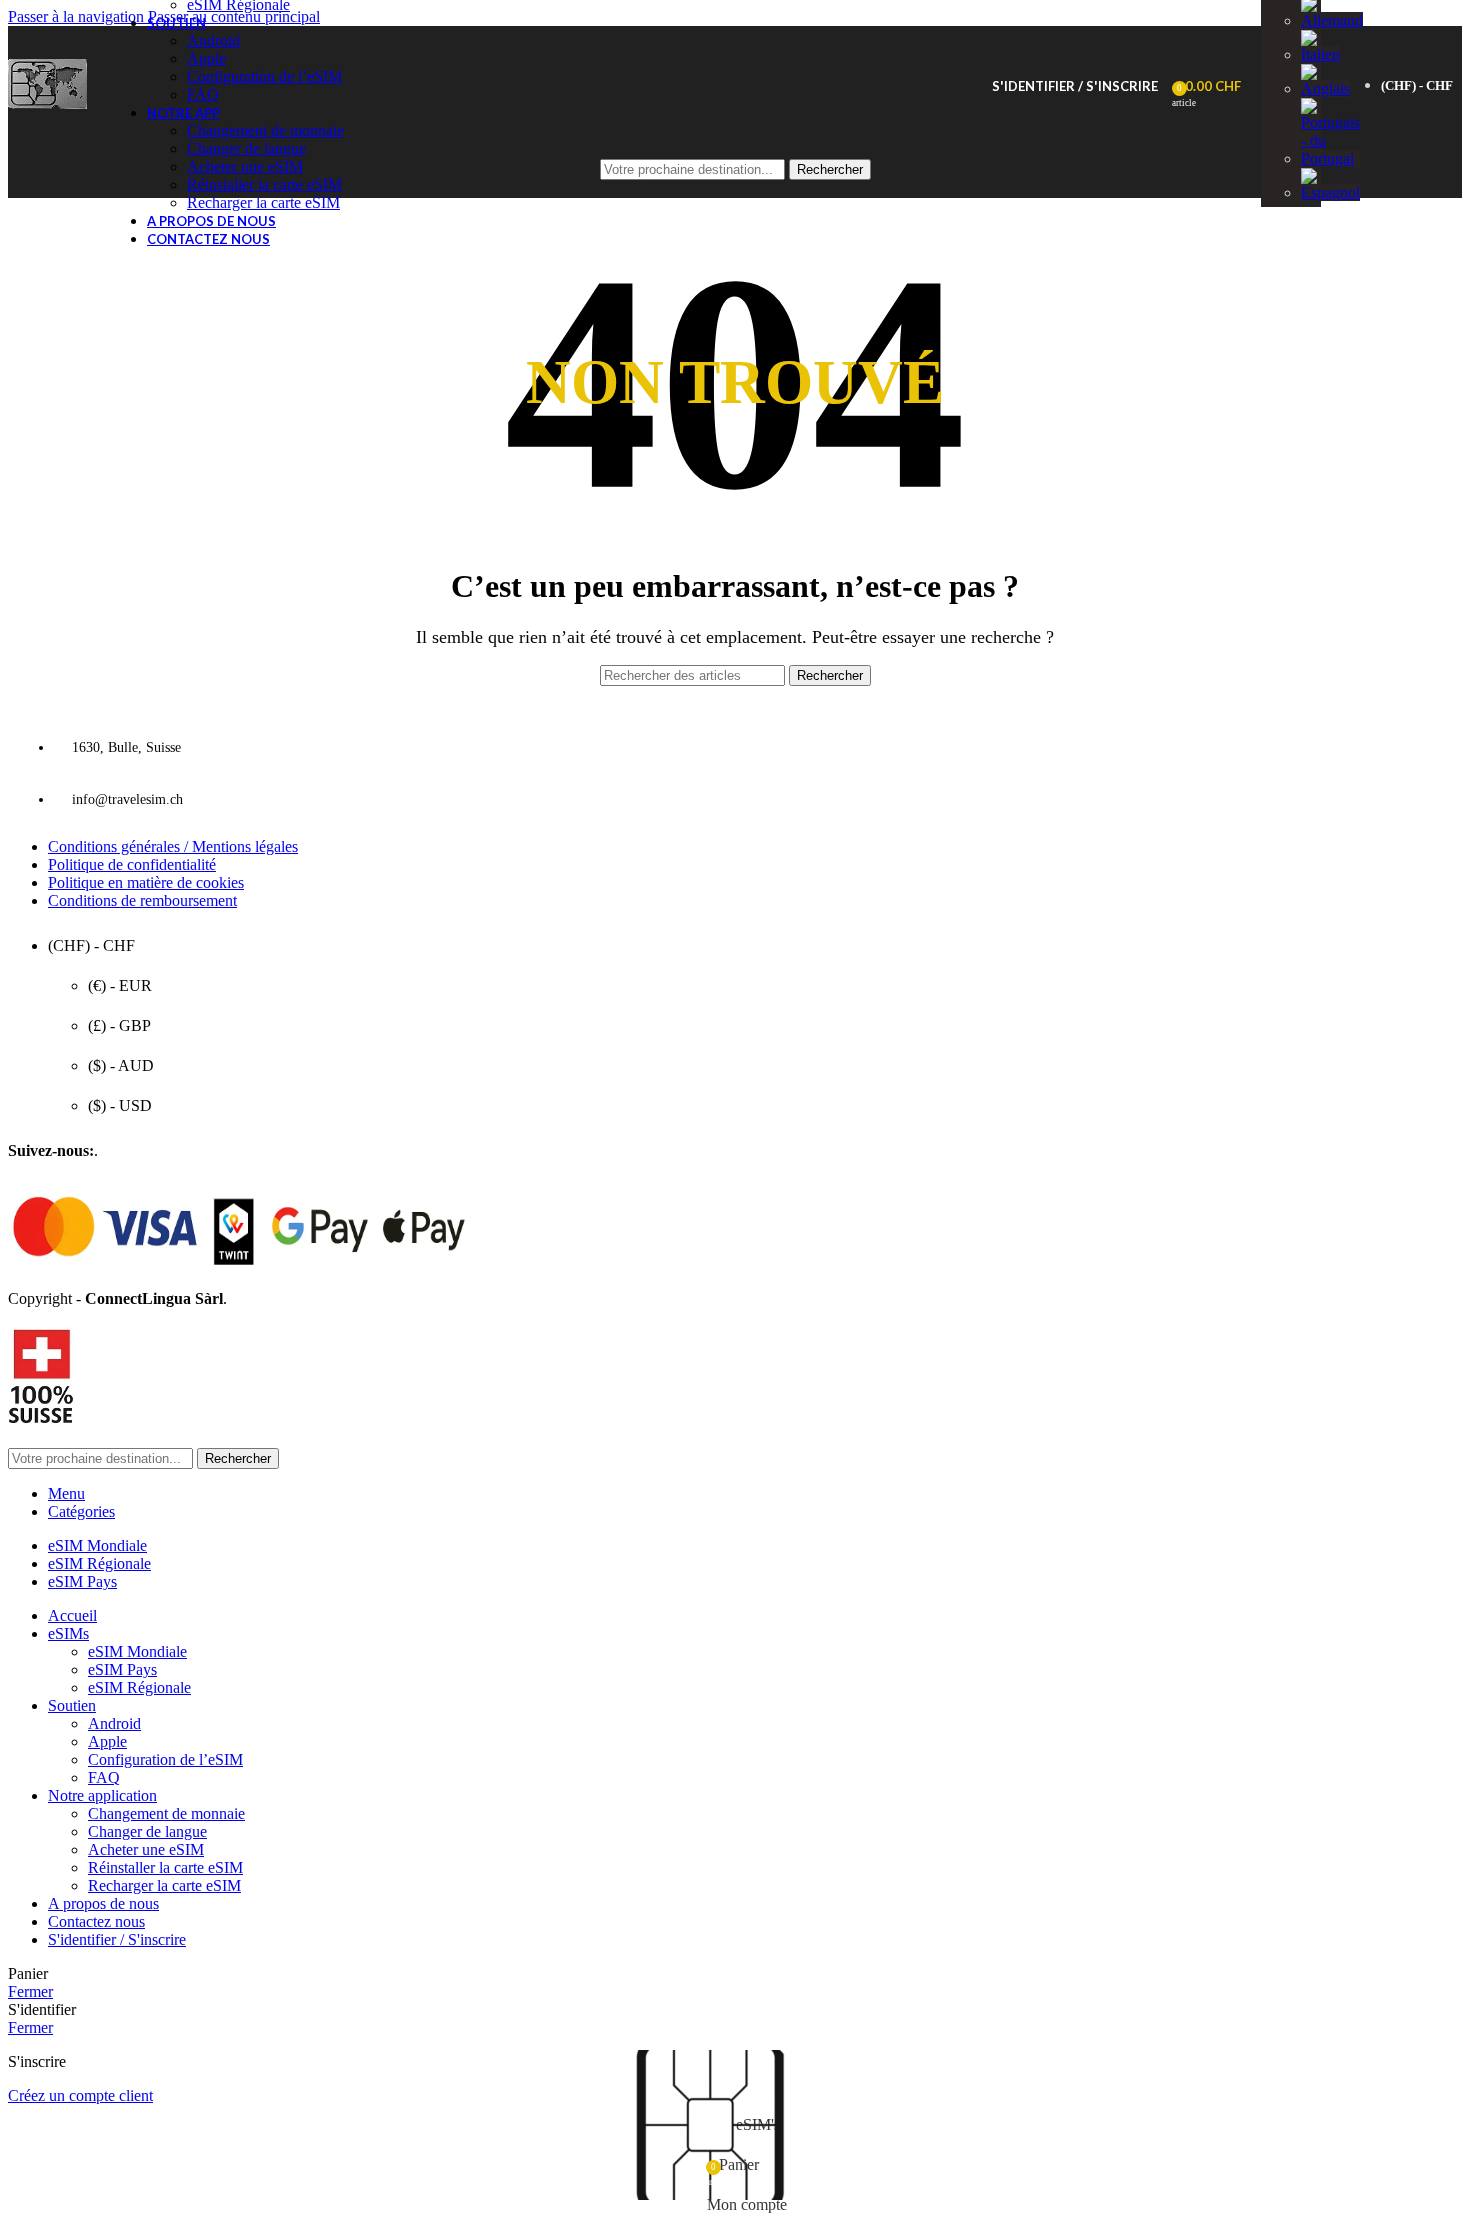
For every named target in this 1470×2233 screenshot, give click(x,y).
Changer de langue (147, 1831)
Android (213, 40)
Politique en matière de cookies (146, 882)
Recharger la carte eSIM (263, 202)
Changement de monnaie (265, 130)
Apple (206, 58)
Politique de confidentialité (132, 864)
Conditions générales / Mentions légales (173, 846)
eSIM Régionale (139, 1687)
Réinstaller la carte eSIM (165, 1867)
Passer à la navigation (78, 16)
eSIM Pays (122, 1669)
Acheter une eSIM (146, 1849)
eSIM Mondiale (137, 1651)
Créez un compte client (80, 2095)
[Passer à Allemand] (1332, 20)
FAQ (203, 94)
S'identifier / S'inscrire (117, 1939)
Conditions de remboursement (142, 900)
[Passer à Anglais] (1325, 88)
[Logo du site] (47, 108)
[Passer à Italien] (1320, 54)
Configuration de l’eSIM (264, 76)
